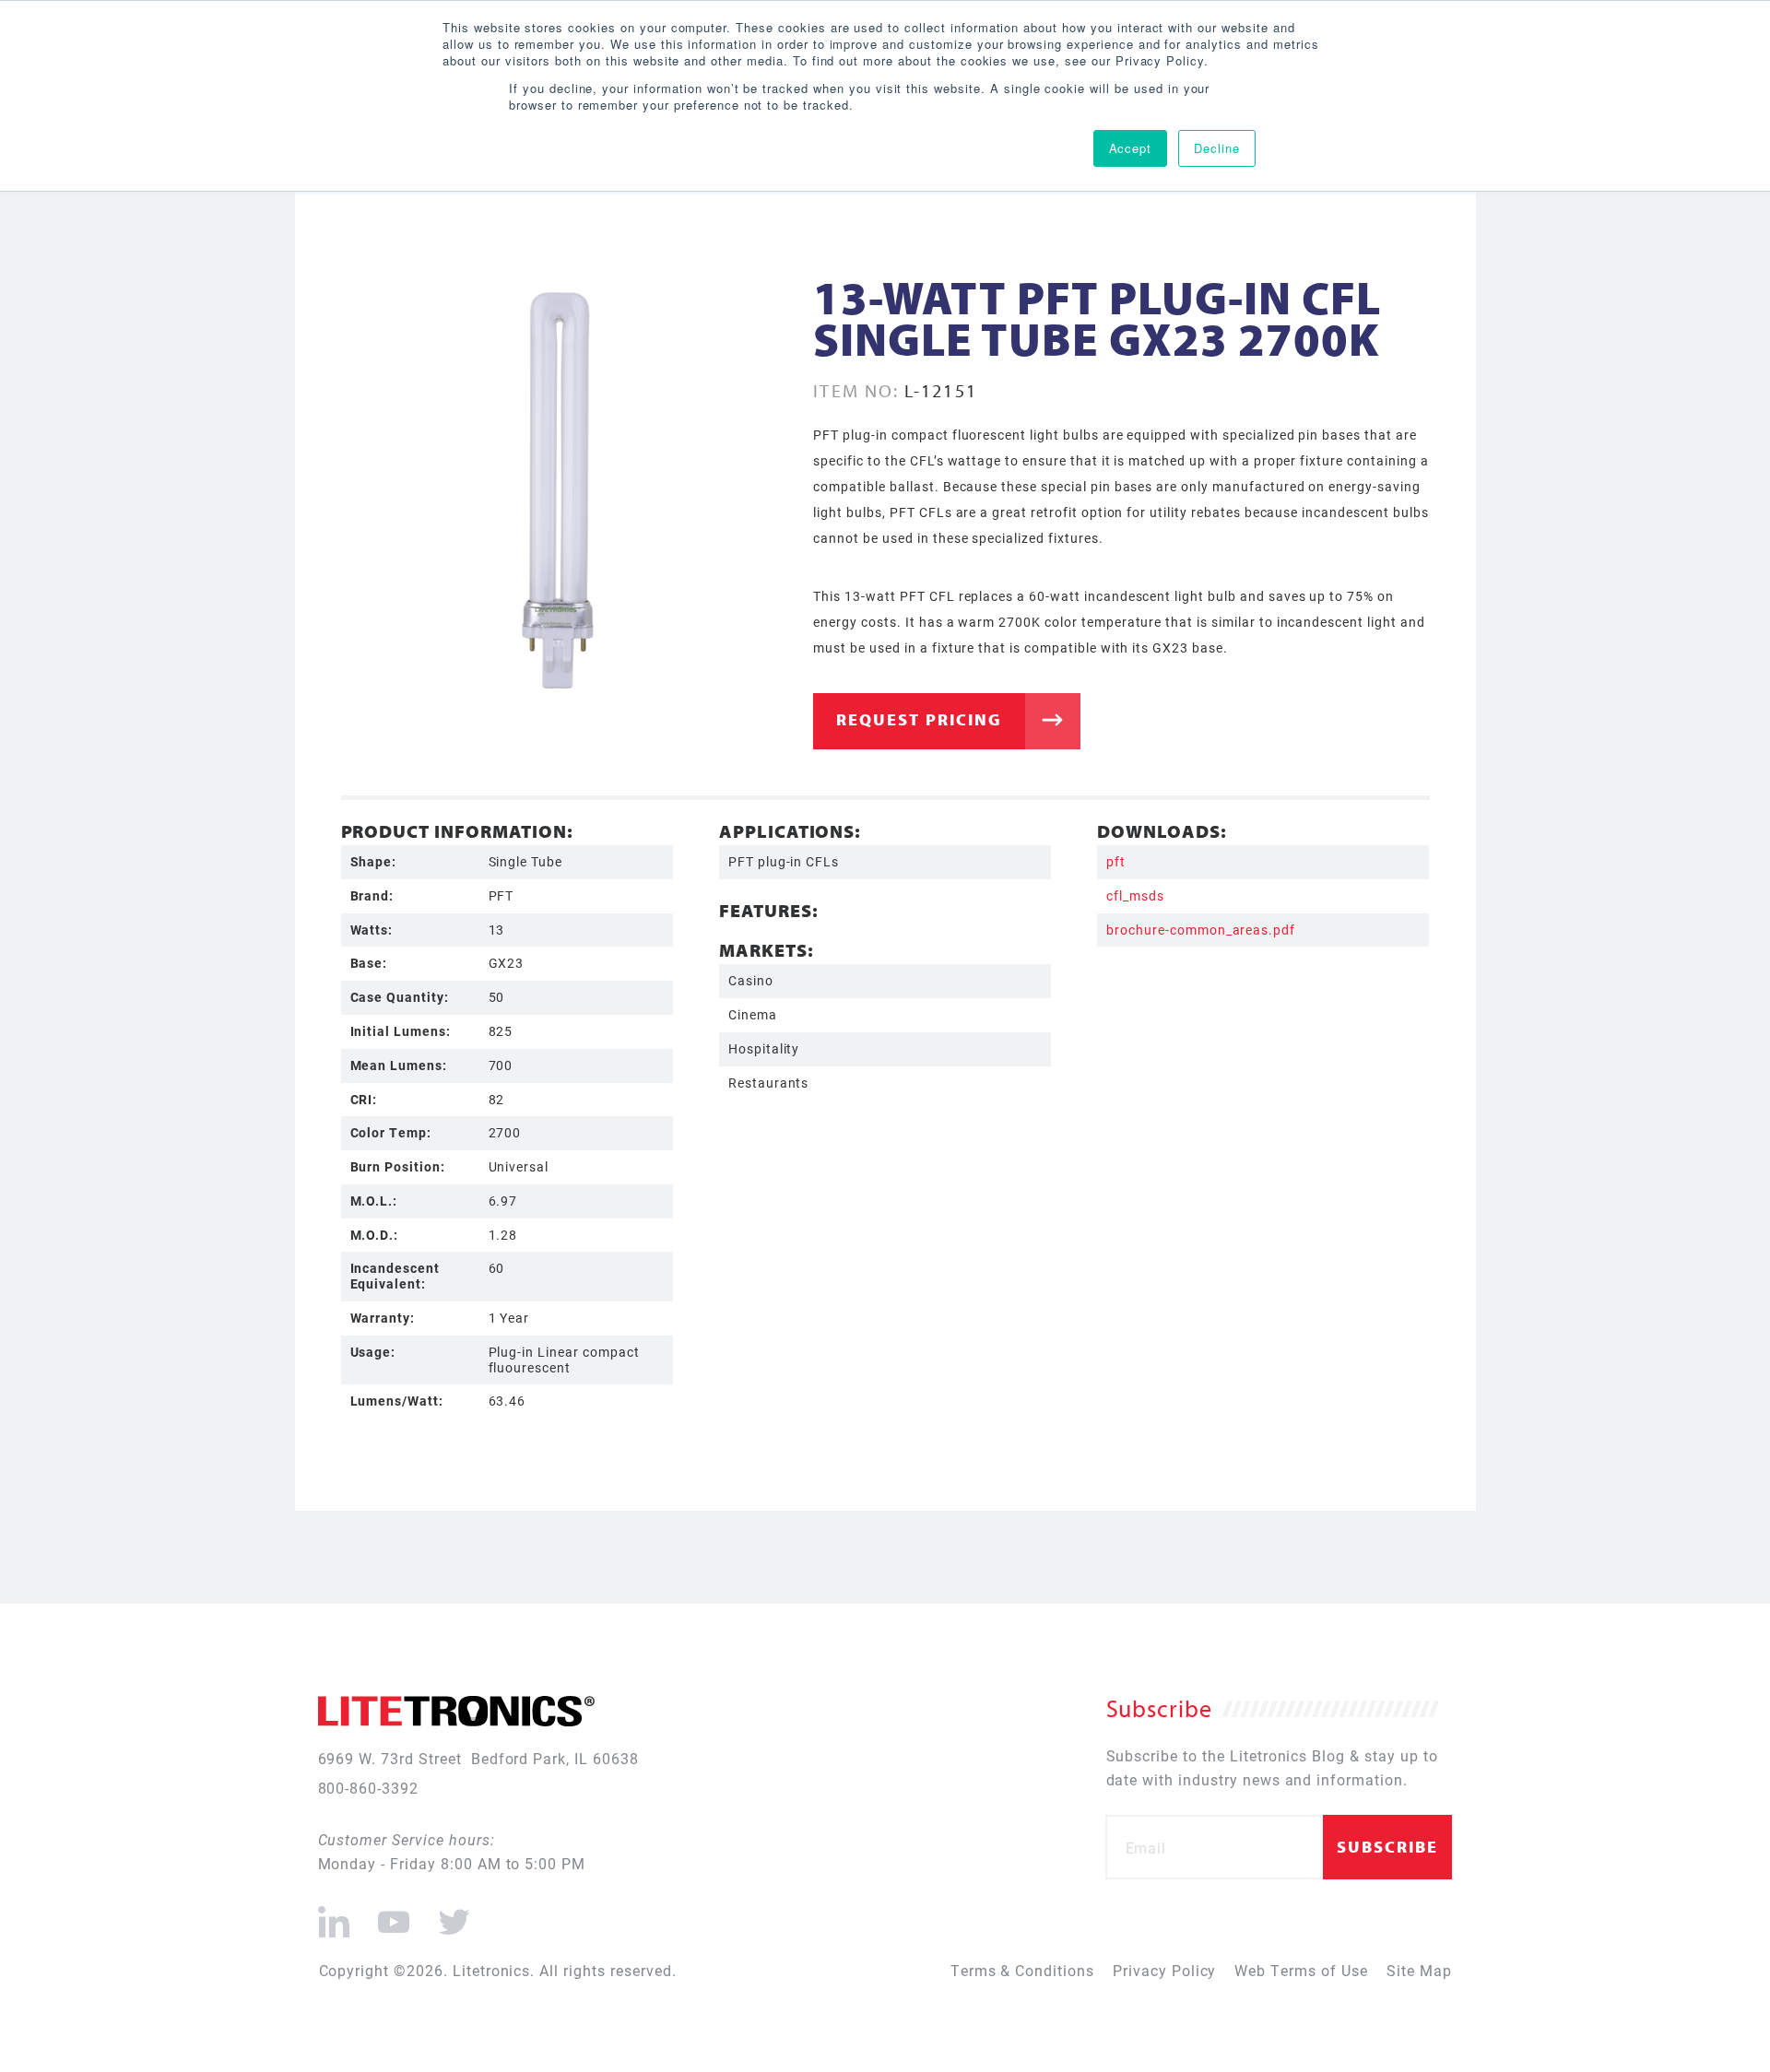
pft (1116, 861)
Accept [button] (1131, 148)
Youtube (393, 1914)
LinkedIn (334, 1914)
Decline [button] (1217, 148)
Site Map (1419, 1970)
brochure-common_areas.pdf (1201, 930)
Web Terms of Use (1301, 1970)
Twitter (451, 1914)
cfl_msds (1135, 895)
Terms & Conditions (1022, 1970)
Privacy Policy (1164, 1970)
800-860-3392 (369, 1788)
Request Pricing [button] (919, 719)
